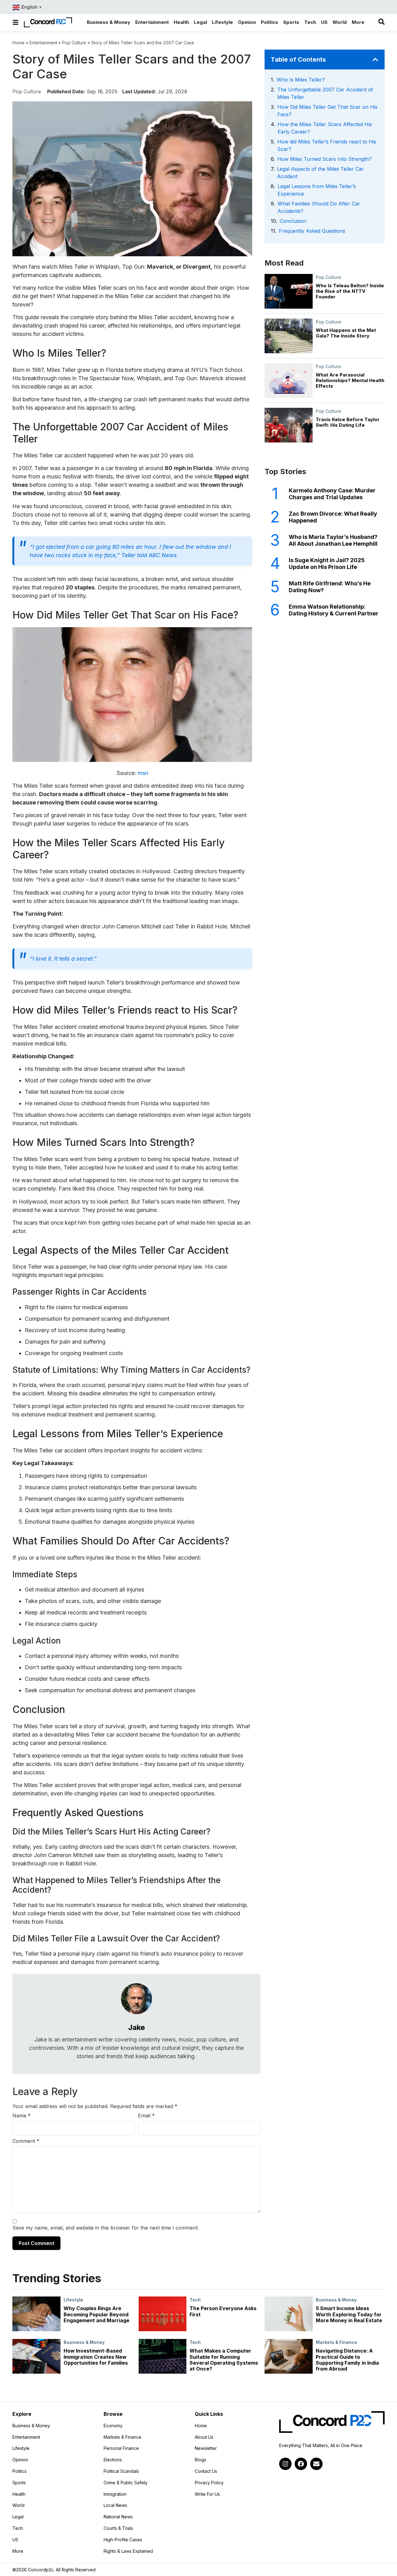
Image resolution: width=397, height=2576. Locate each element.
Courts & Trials (118, 2528)
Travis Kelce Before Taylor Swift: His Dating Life (348, 422)
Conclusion (293, 221)
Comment (26, 2141)
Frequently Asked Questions (312, 231)
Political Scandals (121, 2471)
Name (22, 2116)
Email (146, 2116)
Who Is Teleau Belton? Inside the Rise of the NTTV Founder (350, 291)
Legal (18, 2517)
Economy (113, 2426)
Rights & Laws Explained (128, 2551)
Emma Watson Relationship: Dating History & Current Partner (334, 610)
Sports (19, 2483)
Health (19, 2494)
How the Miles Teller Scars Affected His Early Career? (325, 128)
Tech (195, 2300)
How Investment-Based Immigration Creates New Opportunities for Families (96, 2357)
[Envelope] (316, 2464)
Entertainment (43, 43)
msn (143, 773)
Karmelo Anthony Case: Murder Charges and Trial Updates (332, 494)
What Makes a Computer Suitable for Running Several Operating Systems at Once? (224, 2360)
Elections (113, 2460)
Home (18, 43)
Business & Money (336, 2300)
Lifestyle (73, 2300)
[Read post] (36, 2314)
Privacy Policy (209, 2483)
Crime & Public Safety (126, 2483)
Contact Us (206, 2471)
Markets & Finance (336, 2342)
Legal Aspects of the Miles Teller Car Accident (320, 173)
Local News (115, 2505)
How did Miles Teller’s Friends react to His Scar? (327, 145)
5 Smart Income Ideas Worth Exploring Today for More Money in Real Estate (349, 2314)
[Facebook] (301, 2464)
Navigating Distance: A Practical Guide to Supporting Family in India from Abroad (347, 2360)
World (18, 2505)
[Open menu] (16, 22)
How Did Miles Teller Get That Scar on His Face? (327, 111)
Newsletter (206, 2448)
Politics (20, 2471)
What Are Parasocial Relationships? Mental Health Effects (350, 380)
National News (118, 2517)
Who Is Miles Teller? (301, 80)
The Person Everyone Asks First (223, 2311)
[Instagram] (285, 2464)
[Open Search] (381, 22)
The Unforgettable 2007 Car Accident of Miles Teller (325, 93)
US (15, 2540)
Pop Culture (74, 43)
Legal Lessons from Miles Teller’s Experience (317, 190)
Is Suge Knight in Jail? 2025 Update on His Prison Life (327, 564)
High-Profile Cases (123, 2540)
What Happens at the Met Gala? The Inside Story (346, 333)
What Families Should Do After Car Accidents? (319, 207)
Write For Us (207, 2494)
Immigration (115, 2494)
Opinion (20, 2460)
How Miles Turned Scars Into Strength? (324, 159)
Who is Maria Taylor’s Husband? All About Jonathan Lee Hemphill (333, 540)
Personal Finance (121, 2448)
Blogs (201, 2460)
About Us (204, 2437)
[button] (375, 59)
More (34, 2551)
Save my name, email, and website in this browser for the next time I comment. (106, 2228)
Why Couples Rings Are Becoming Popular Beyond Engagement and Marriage (96, 2314)
